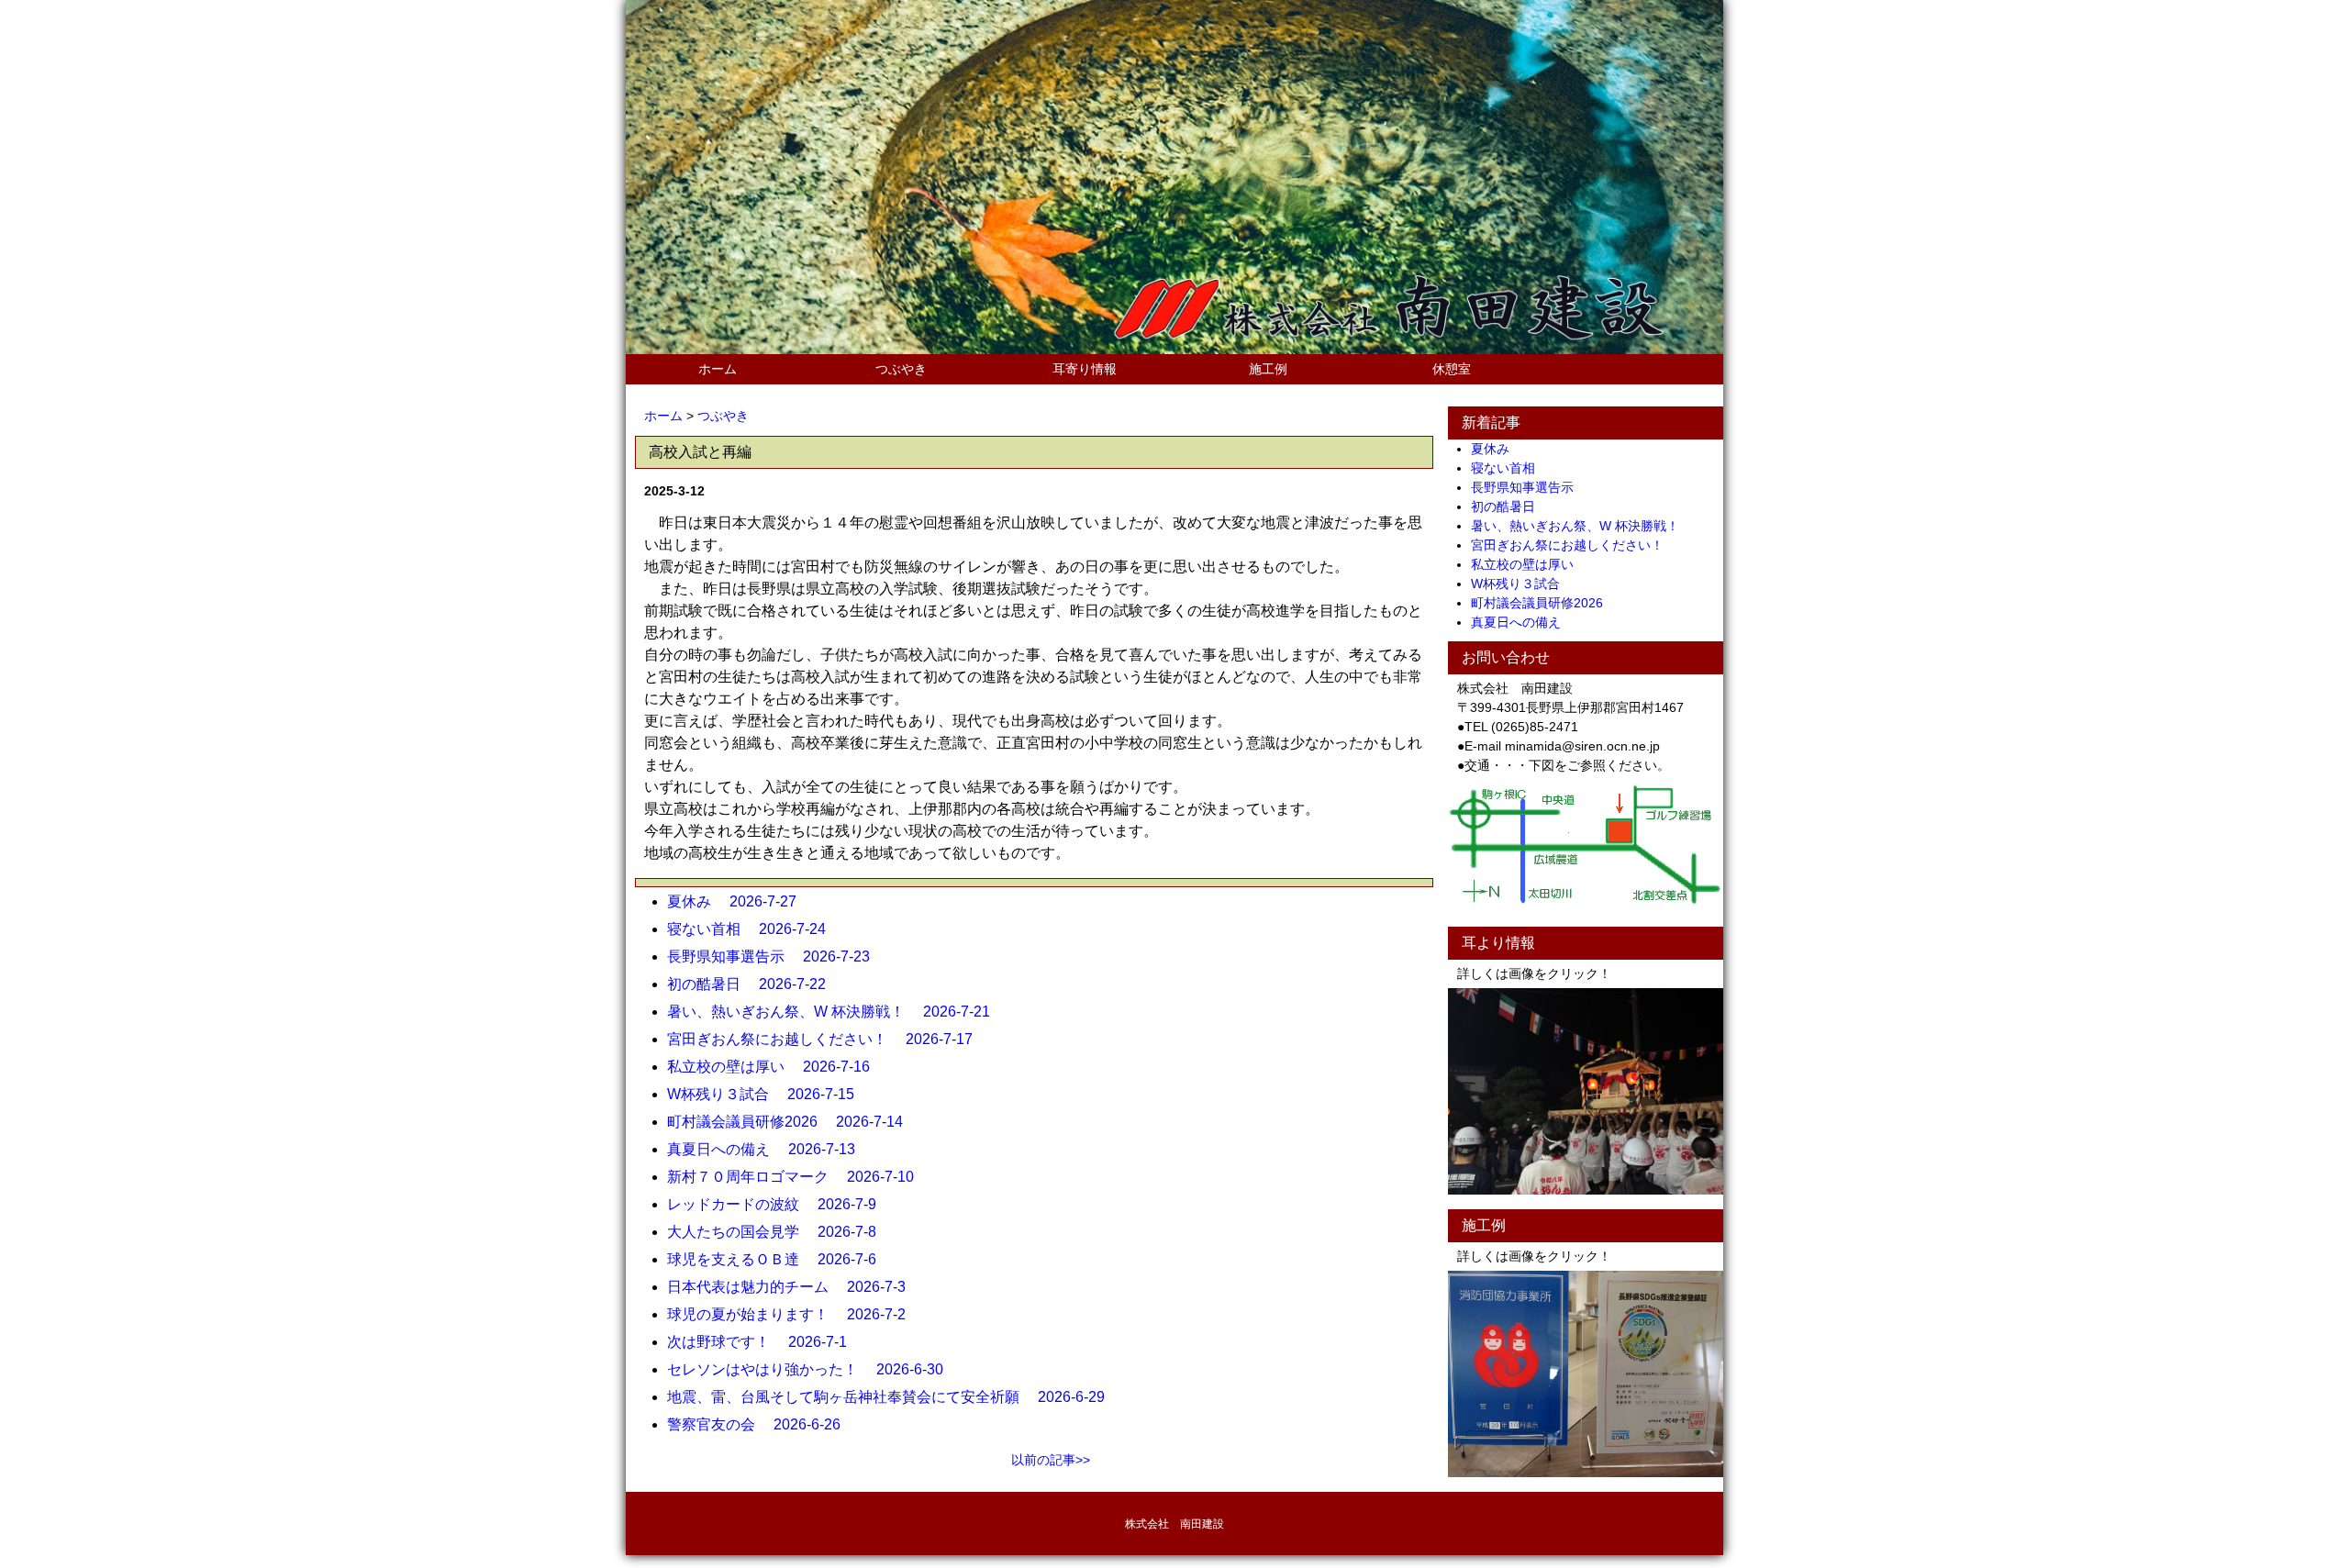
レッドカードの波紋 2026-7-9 (779, 1204)
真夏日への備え (1522, 622)
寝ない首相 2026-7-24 (754, 929)
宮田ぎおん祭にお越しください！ (1574, 545)
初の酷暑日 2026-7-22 (754, 984)
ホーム (718, 369)
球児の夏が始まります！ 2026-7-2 (794, 1314)
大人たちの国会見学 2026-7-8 (779, 1232)
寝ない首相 (1509, 468)
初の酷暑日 (1509, 506)
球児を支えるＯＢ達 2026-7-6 (779, 1259)
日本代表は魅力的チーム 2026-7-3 (794, 1287)
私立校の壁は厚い (1529, 564)
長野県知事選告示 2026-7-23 (776, 956)
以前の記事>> (1051, 1460)
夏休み (1497, 449)
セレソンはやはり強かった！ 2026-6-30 (813, 1369)
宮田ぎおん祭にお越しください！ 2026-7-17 (827, 1039)
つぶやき (901, 369)
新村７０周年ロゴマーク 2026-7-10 (798, 1177)
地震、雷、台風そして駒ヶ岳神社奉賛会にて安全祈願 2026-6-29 (893, 1397)
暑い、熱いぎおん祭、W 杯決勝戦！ (1581, 526)
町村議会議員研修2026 (1543, 603)
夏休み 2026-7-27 (739, 901)
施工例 (1268, 369)
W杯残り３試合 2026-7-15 (768, 1094)
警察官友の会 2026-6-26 (761, 1424)
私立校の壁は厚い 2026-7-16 (776, 1067)
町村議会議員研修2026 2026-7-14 (792, 1122)
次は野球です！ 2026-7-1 (764, 1342)
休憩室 (1452, 369)
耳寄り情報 (1085, 369)
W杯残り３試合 (1522, 584)
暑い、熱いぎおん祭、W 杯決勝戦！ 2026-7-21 (836, 1012)
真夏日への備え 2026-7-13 (768, 1149)
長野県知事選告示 (1529, 487)
